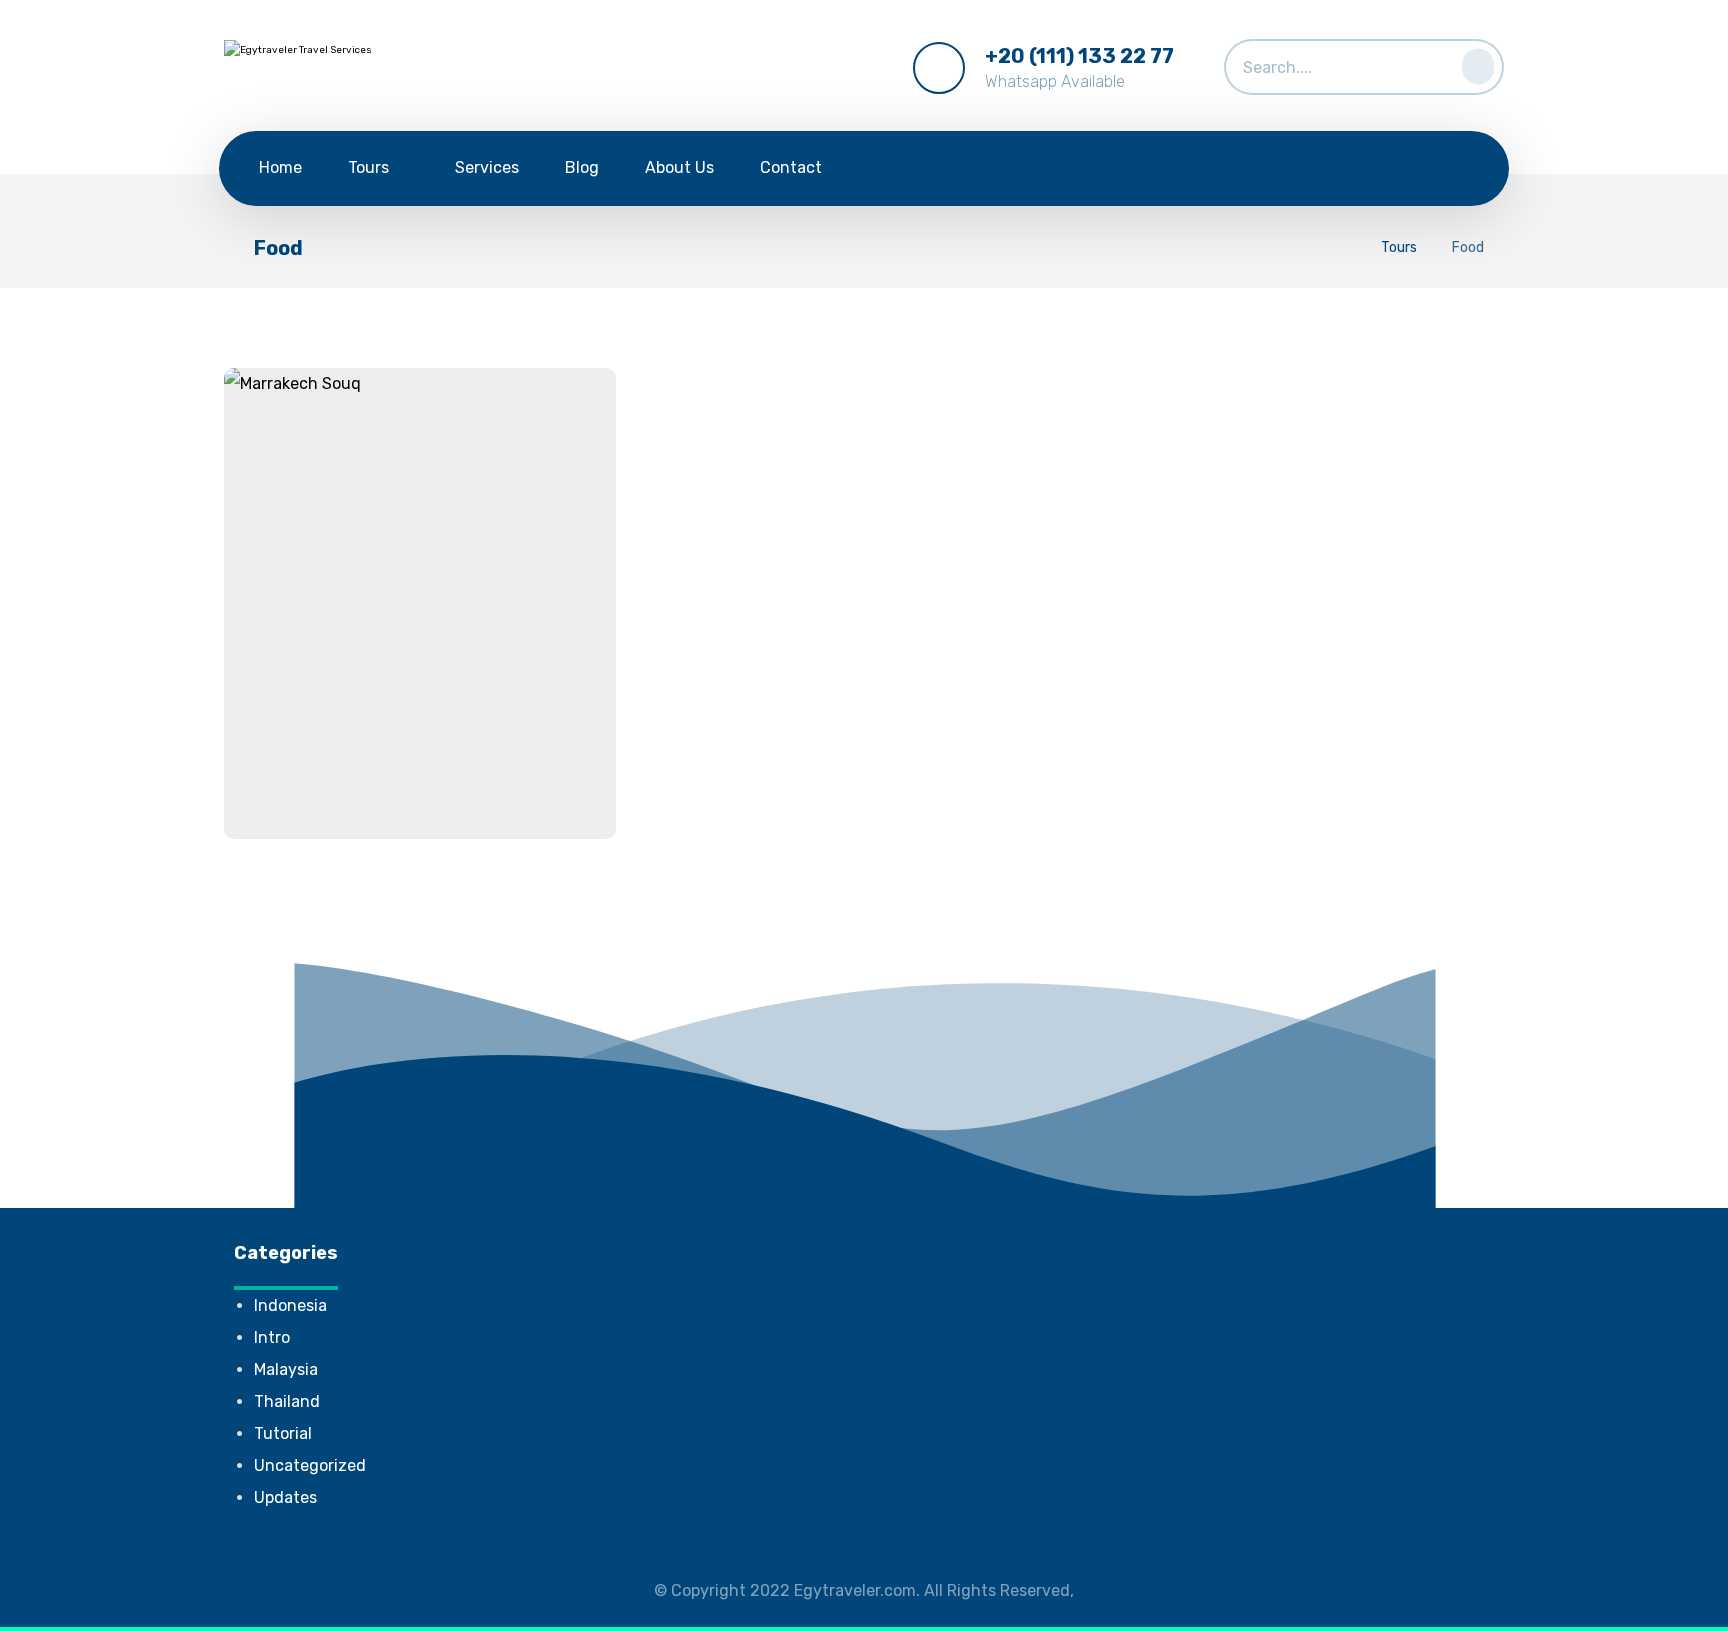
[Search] (1472, 62)
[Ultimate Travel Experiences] (354, 70)
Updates (285, 1497)
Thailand (287, 1401)
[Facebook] (1358, 171)
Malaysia (286, 1369)
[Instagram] (1452, 171)
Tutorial (283, 1433)
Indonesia (290, 1305)
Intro (272, 1337)
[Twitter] (1405, 171)
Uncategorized (310, 1465)
